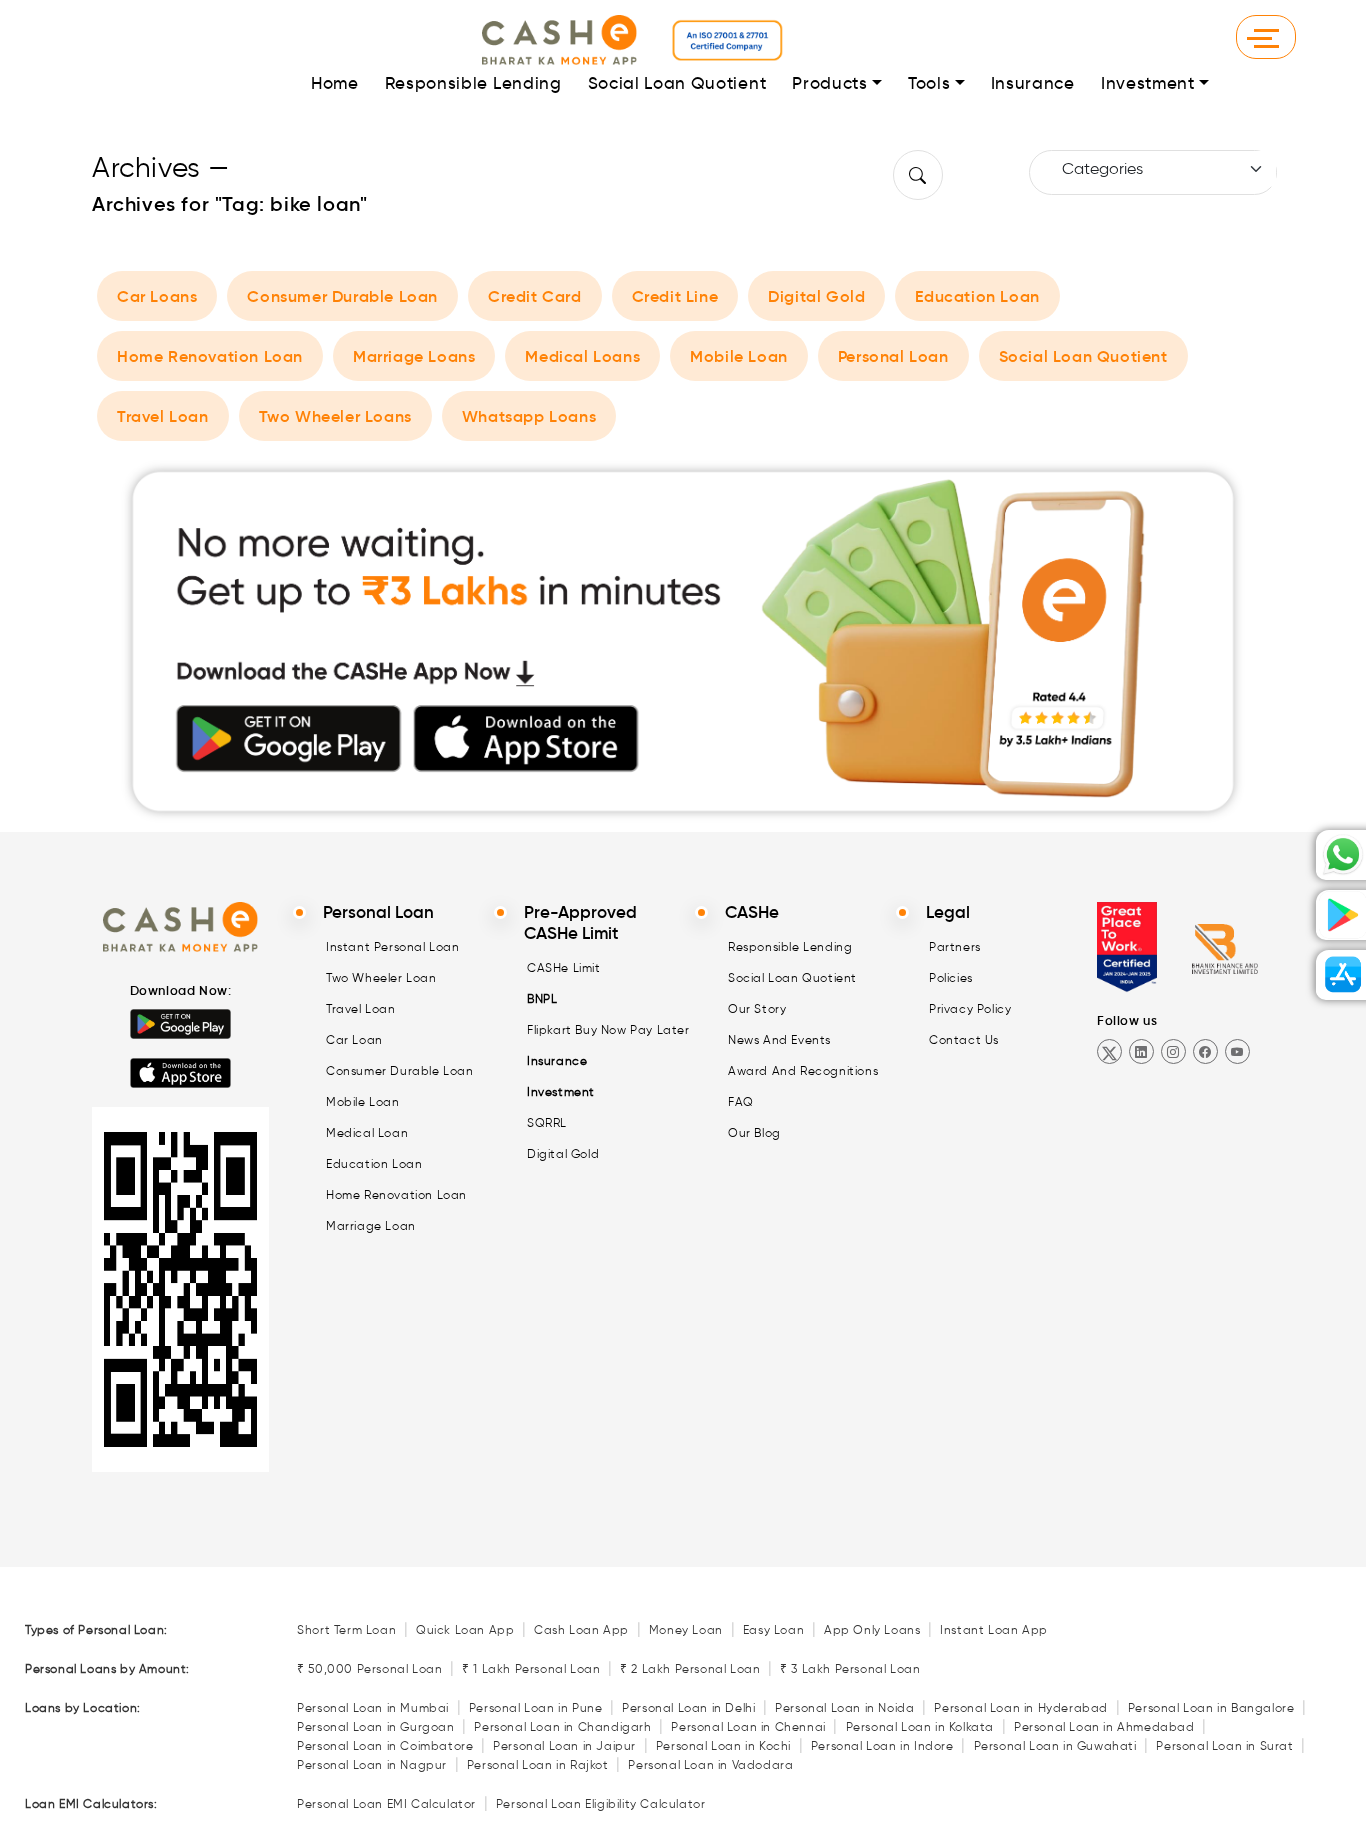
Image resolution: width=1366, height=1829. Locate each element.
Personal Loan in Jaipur (564, 1745)
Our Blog (754, 1132)
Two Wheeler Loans (335, 416)
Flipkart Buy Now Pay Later (608, 1029)
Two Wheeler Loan (381, 977)
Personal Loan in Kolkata (920, 1726)
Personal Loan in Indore (882, 1745)
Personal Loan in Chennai (748, 1726)
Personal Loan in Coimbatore (385, 1745)
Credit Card (535, 296)
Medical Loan (367, 1132)
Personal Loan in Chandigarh (562, 1726)
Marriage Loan (371, 1225)
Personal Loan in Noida (844, 1707)
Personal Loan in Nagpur (372, 1764)
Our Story (757, 1008)
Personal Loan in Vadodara (710, 1764)
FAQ (741, 1101)
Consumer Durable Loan (342, 296)
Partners (955, 946)
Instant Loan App (994, 1629)
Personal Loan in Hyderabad (1021, 1707)
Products (829, 83)
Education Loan (977, 296)
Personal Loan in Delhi (688, 1707)
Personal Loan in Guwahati (1055, 1745)
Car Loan (354, 1039)
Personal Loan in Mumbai (373, 1707)
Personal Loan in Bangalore (1211, 1707)
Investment (1148, 83)
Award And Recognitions (803, 1070)
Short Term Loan (346, 1629)
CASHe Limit (564, 967)
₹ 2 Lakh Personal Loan (690, 1668)
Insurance (1033, 83)
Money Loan (686, 1629)
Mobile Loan (739, 356)
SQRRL (547, 1122)
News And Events (779, 1039)
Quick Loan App (465, 1629)
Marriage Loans (414, 356)
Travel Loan (163, 416)
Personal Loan (893, 356)
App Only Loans (872, 1629)
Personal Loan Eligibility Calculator (601, 1803)
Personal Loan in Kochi (723, 1745)
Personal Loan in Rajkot (538, 1764)
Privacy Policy (970, 1008)
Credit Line (675, 296)
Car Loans (157, 296)
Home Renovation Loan (210, 356)
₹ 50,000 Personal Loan (369, 1668)
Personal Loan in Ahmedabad (1104, 1726)
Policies (951, 977)
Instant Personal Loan (393, 946)
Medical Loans (582, 356)
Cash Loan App (581, 1629)
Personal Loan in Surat (1224, 1745)
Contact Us (964, 1039)
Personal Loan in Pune (536, 1707)
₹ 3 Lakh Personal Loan (850, 1668)
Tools (929, 83)
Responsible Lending (473, 83)
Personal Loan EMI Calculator (386, 1803)
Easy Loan (773, 1629)
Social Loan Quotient (677, 83)
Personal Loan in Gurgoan (375, 1726)
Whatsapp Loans (529, 416)
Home (335, 83)
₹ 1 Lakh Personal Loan (531, 1668)
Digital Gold (816, 296)
